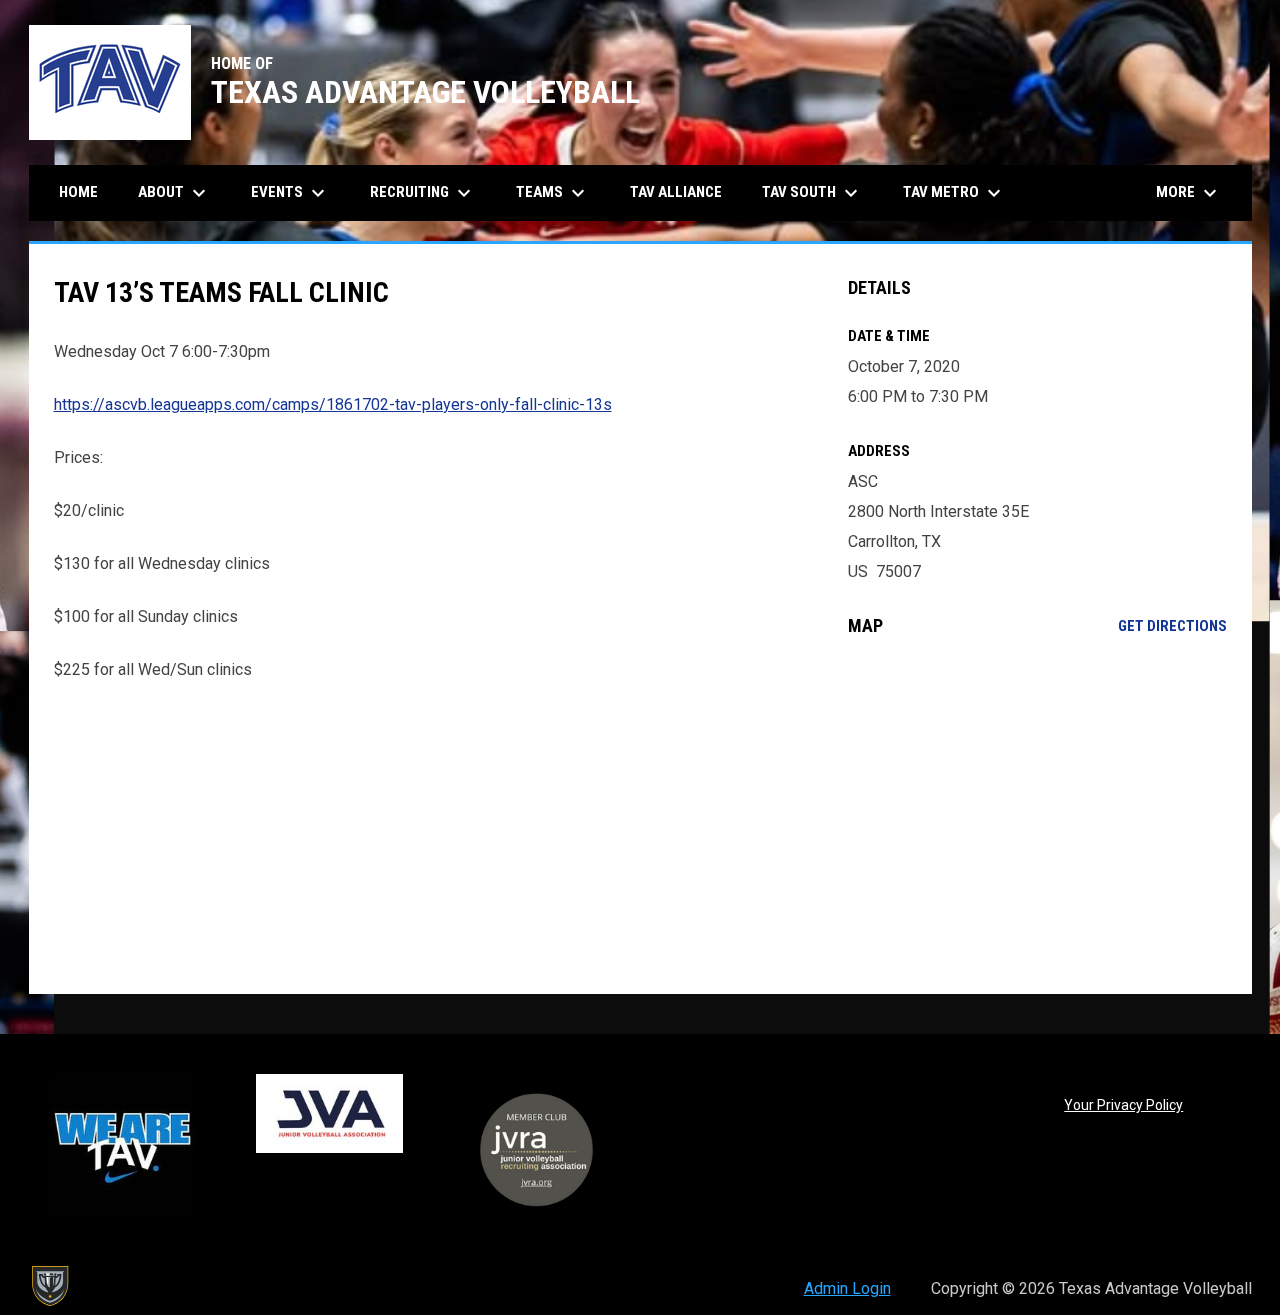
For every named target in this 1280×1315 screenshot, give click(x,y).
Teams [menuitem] (553, 193)
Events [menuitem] (290, 193)
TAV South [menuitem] (812, 193)
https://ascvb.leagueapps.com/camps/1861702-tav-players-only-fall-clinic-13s (333, 404)
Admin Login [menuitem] (847, 1288)
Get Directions (1172, 626)
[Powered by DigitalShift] (49, 1286)
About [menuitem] (174, 193)
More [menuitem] (1189, 193)
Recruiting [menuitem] (423, 193)
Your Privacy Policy (1123, 1105)
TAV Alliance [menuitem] (676, 192)
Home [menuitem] (78, 192)
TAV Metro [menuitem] (954, 193)
